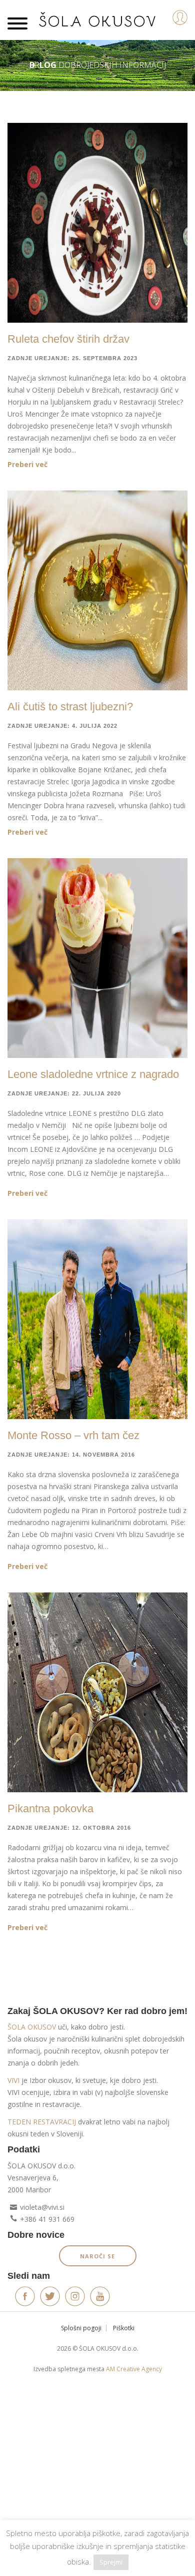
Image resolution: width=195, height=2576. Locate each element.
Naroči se (97, 2256)
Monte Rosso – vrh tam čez (73, 1435)
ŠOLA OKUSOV (32, 2027)
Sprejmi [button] (111, 2562)
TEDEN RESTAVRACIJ (42, 2122)
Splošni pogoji (81, 2328)
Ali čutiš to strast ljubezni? (70, 707)
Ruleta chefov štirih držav (68, 339)
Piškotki (124, 2328)
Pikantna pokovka (50, 1808)
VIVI (13, 2080)
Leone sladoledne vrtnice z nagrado (93, 1074)
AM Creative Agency (134, 2369)
